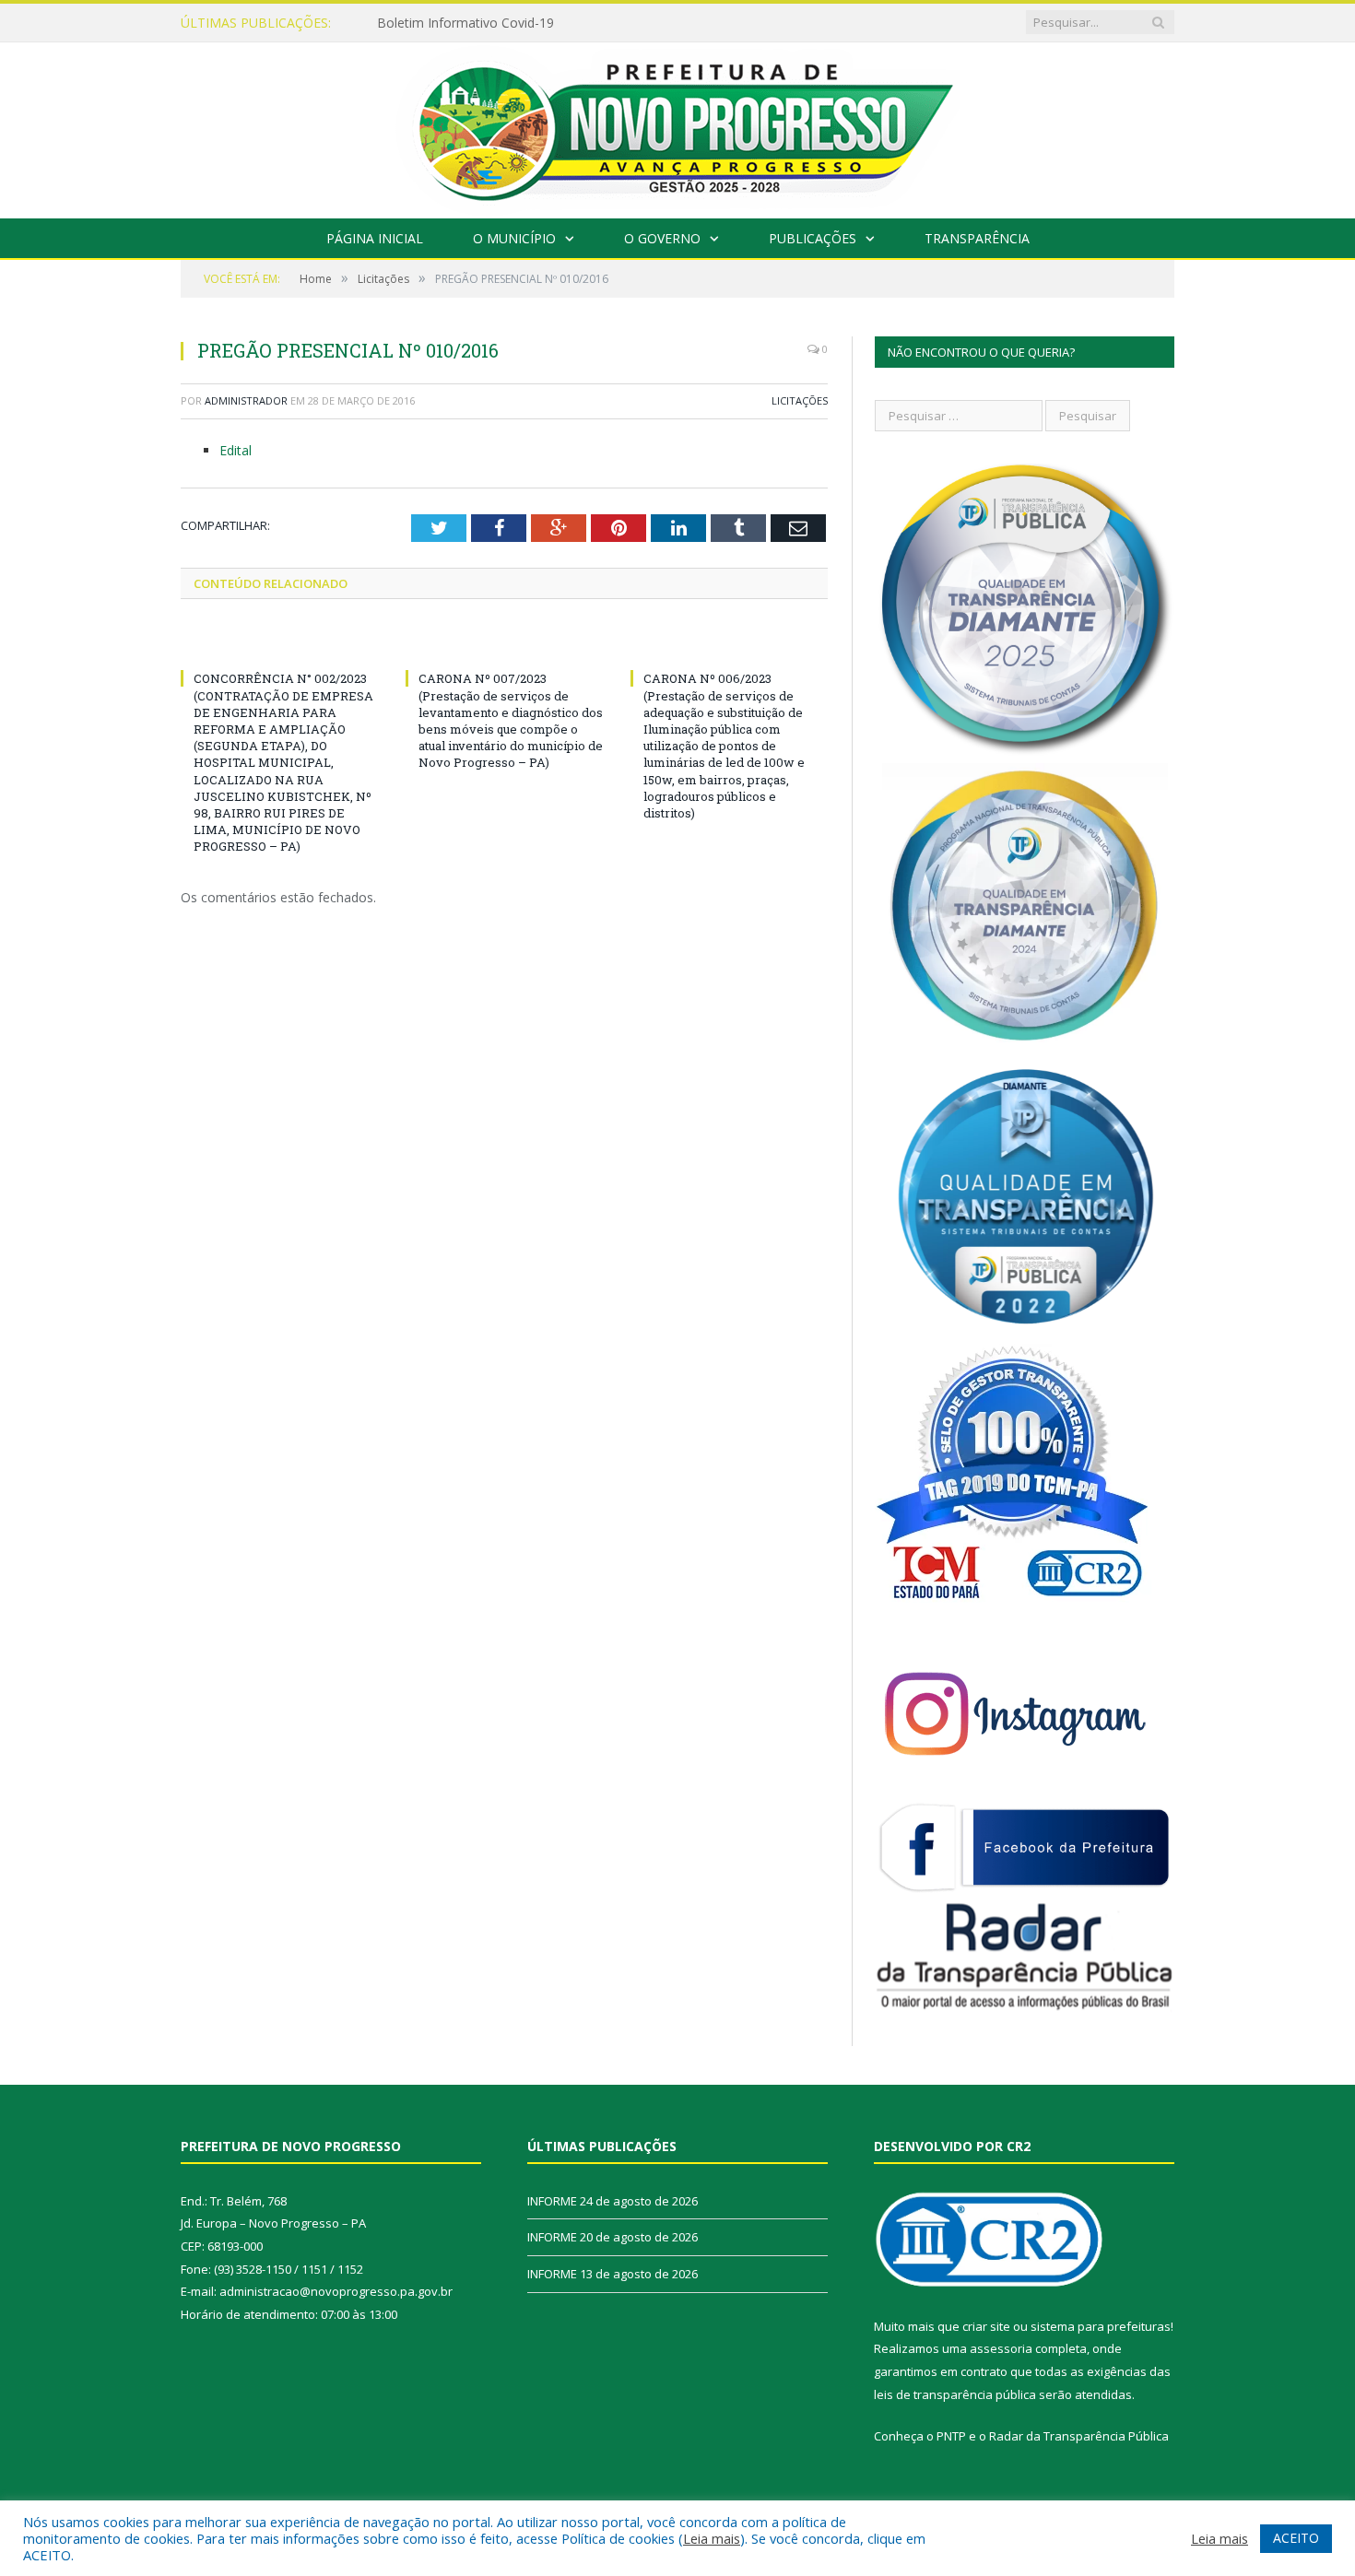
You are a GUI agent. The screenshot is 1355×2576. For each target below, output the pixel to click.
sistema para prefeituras (1101, 2326)
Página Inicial (375, 238)
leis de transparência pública (955, 2394)
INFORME (552, 2201)
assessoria (1001, 2348)
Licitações (800, 400)
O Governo (662, 238)
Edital (236, 450)
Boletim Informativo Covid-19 (465, 23)
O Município (514, 238)
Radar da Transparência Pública (1079, 2436)
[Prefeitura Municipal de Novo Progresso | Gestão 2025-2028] (677, 126)
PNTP (951, 2436)
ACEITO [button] (1296, 2538)
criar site (986, 2326)
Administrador (246, 400)
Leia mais (712, 2538)
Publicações (813, 238)
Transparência (977, 238)
